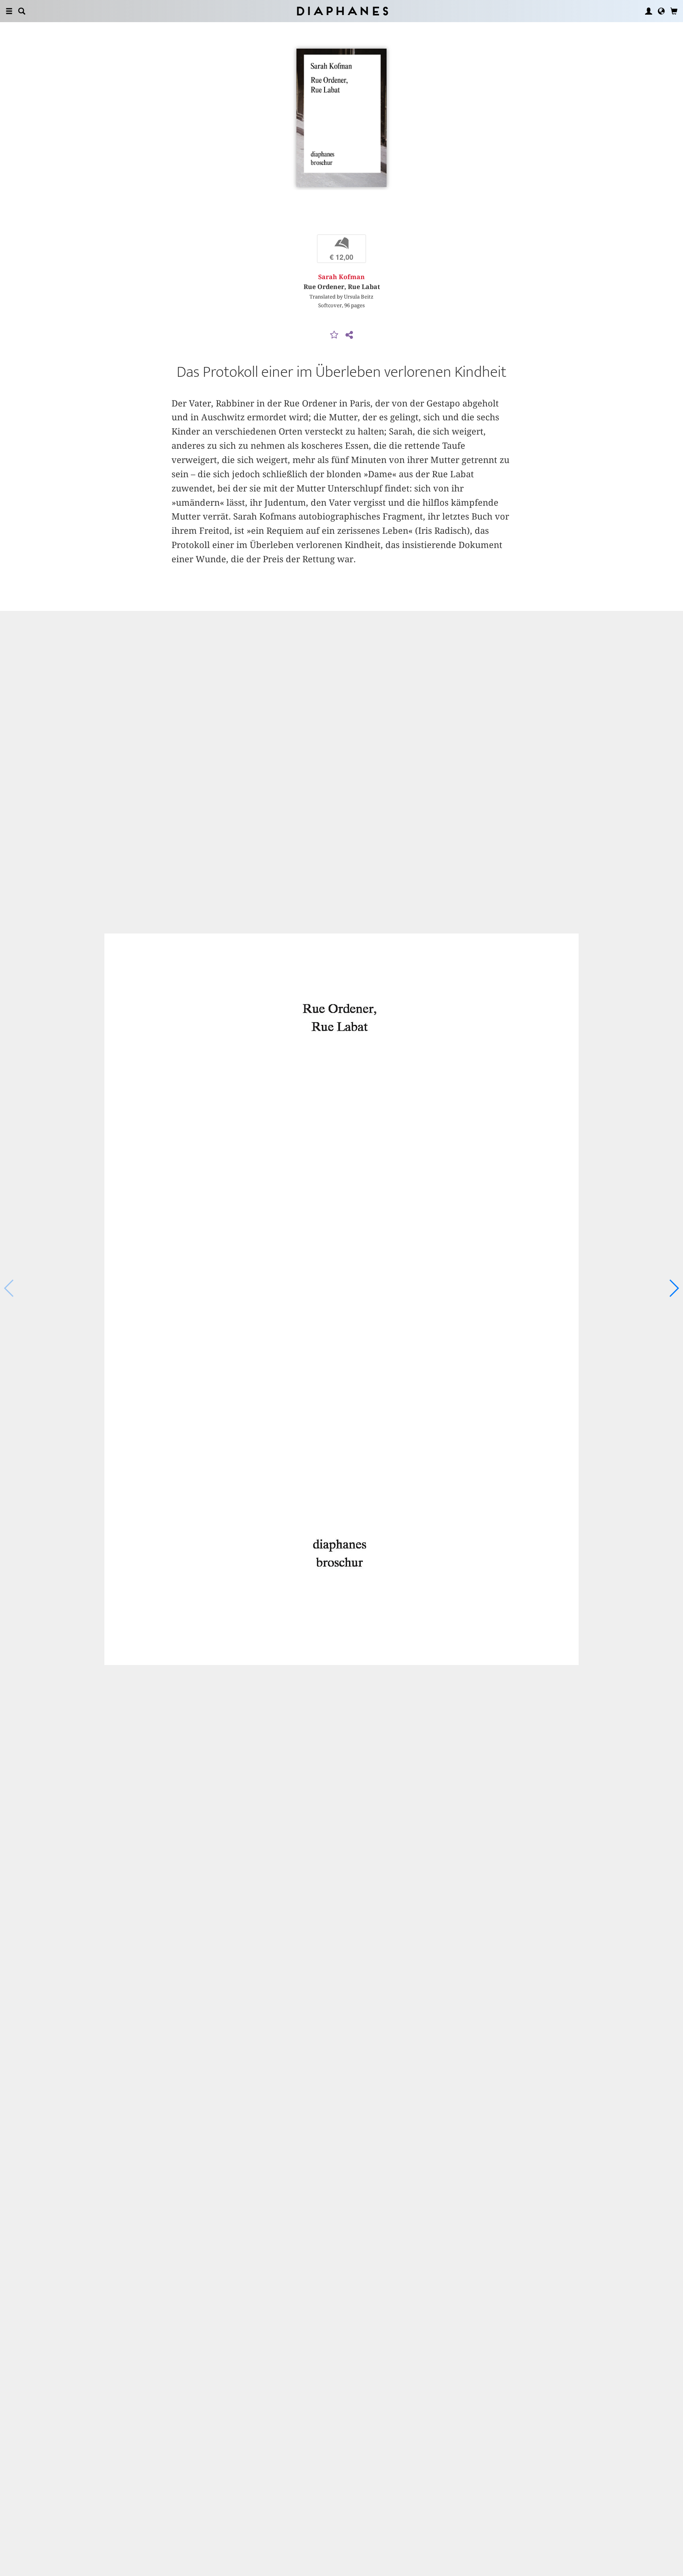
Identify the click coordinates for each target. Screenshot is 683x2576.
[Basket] (674, 11)
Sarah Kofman (341, 277)
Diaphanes (342, 11)
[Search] (22, 11)
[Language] (661, 11)
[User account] (649, 11)
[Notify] (334, 335)
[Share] (349, 335)
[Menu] (9, 11)
